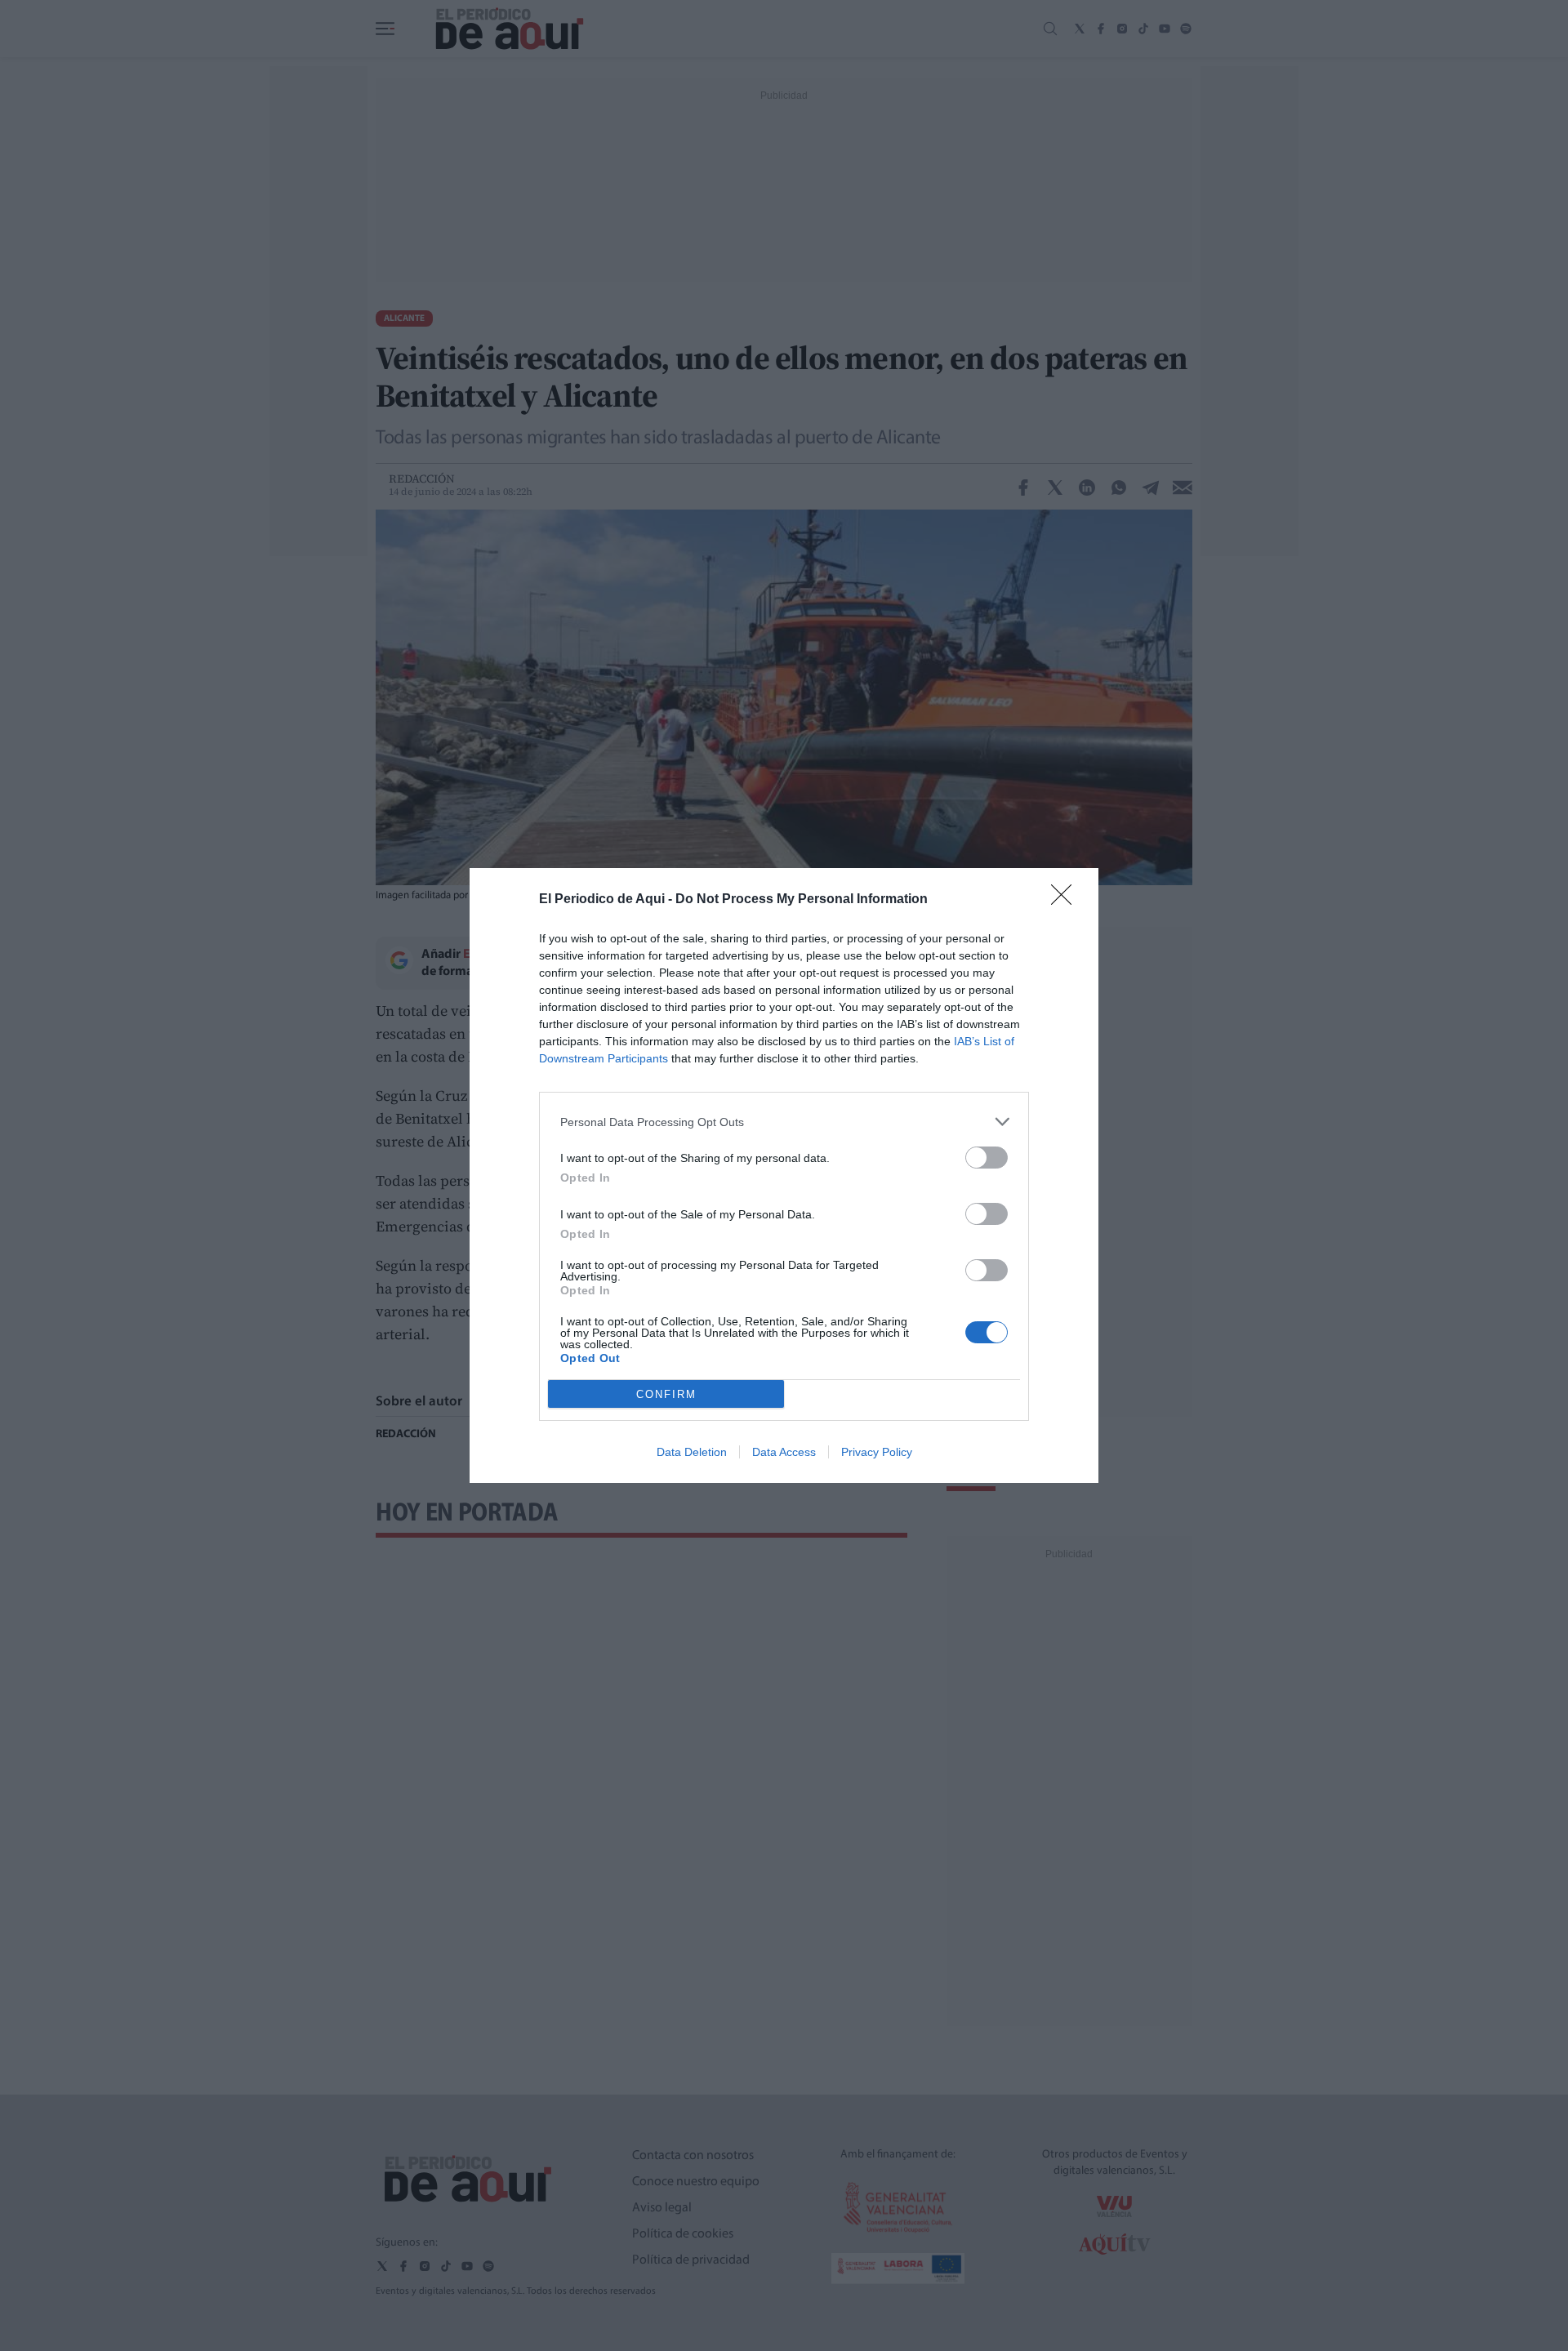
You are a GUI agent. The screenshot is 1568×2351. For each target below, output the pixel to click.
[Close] (1067, 900)
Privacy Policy (877, 1452)
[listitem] (784, 1122)
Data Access (784, 1452)
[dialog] (784, 1175)
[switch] (987, 1158)
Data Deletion (692, 1452)
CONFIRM (666, 1394)
